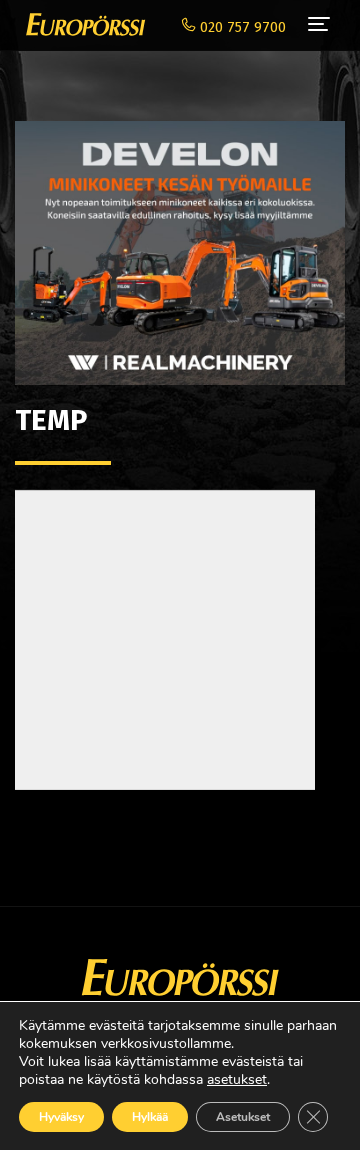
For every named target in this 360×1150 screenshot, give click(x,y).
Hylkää (150, 1117)
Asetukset (243, 1117)
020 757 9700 (241, 27)
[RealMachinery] (180, 242)
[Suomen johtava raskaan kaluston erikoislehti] (80, 25)
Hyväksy (61, 1117)
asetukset (237, 1080)
